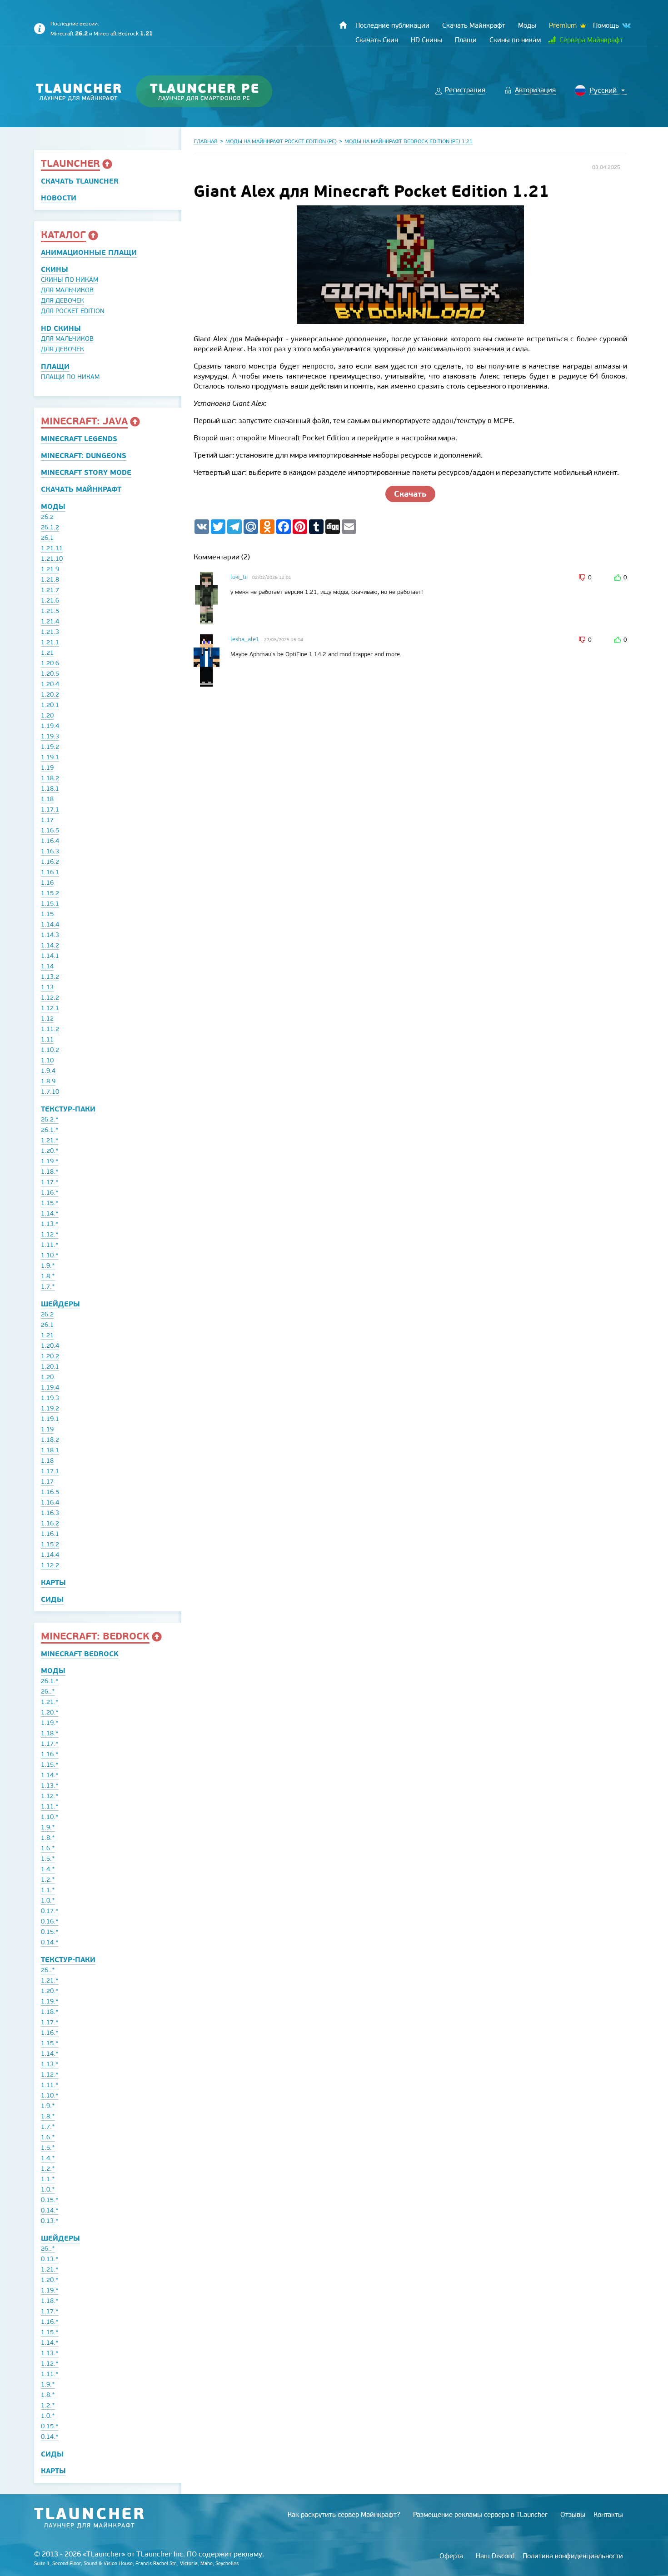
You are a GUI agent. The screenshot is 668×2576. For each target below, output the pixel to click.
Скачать (410, 494)
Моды (53, 506)
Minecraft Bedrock (123, 34)
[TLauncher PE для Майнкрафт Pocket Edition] (213, 92)
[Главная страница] (343, 25)
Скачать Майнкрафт (81, 489)
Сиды (52, 1599)
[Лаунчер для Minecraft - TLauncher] (79, 92)
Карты (53, 1582)
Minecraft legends (79, 439)
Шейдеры (60, 1304)
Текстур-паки (68, 1109)
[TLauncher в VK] (626, 26)
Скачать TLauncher (80, 181)
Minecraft (69, 34)
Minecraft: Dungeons (84, 456)
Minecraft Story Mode (86, 472)
